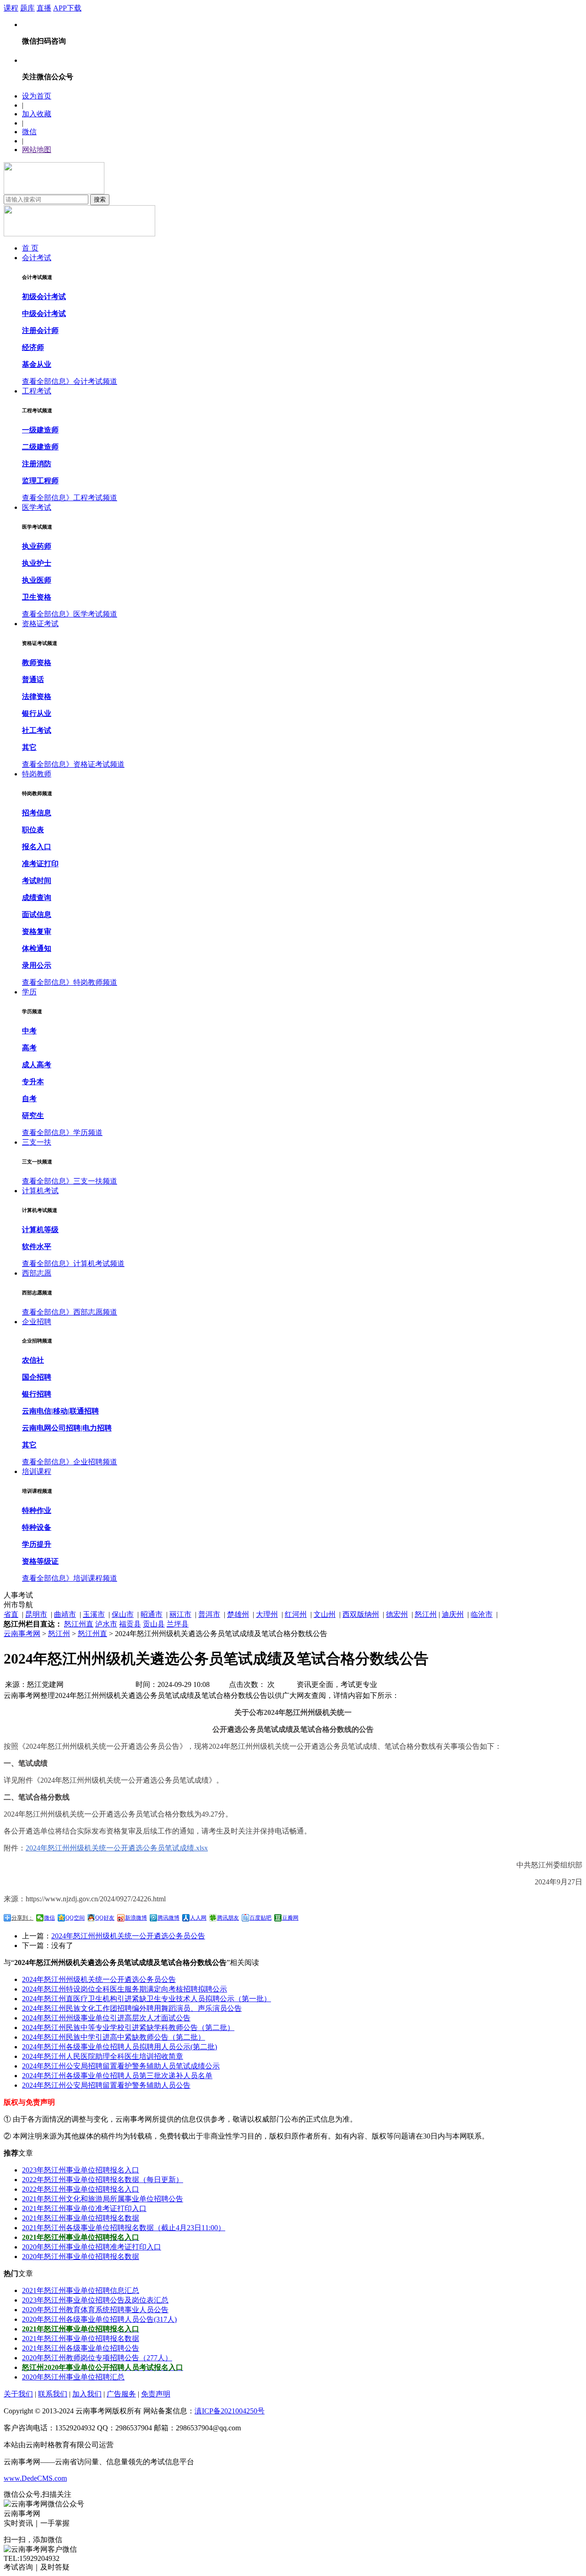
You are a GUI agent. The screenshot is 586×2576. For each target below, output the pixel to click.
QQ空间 (75, 1918)
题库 (27, 8)
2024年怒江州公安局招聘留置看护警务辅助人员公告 (106, 2085)
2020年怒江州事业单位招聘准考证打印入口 (92, 2247)
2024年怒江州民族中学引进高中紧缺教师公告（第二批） (114, 2037)
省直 (11, 1614)
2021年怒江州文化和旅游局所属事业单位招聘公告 (103, 2199)
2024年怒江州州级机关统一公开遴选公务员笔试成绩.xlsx (117, 1848)
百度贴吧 (260, 1918)
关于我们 (18, 2394)
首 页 (30, 248)
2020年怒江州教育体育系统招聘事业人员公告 (95, 2310)
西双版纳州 (361, 1614)
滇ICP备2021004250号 (230, 2411)
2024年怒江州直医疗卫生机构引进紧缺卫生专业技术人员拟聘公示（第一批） (146, 1999)
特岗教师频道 (95, 982)
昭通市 (152, 1614)
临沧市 (482, 1614)
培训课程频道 (95, 1578)
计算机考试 (40, 1191)
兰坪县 (178, 1624)
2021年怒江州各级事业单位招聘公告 (81, 2348)
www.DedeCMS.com (35, 2478)
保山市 (123, 1614)
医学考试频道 (95, 614)
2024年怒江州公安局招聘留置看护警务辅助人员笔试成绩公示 (121, 2066)
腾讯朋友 (228, 1918)
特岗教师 (37, 774)
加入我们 (87, 2394)
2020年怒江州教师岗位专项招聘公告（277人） (97, 2358)
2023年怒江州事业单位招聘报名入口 (81, 2170)
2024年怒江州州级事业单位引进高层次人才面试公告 (106, 2018)
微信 (29, 132)
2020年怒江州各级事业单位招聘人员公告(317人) (99, 2319)
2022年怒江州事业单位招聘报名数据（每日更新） (103, 2180)
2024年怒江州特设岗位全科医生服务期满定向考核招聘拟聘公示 (125, 1989)
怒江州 (426, 1614)
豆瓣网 (290, 1918)
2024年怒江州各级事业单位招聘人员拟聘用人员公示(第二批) (119, 2047)
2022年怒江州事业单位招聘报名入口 (81, 2189)
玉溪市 (94, 1614)
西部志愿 (37, 1273)
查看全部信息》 (48, 381)
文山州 (325, 1614)
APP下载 (67, 8)
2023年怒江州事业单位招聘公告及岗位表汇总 (95, 2300)
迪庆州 (453, 1614)
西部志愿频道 (95, 1312)
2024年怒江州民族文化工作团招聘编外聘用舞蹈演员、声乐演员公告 (132, 2008)
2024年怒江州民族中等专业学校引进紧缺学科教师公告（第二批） (128, 2028)
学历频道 (88, 1132)
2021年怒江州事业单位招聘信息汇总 (81, 2290)
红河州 (296, 1614)
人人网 (198, 1918)
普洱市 (209, 1614)
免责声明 (156, 2394)
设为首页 (37, 96)
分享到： (22, 1918)
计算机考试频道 (99, 1263)
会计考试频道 (95, 381)
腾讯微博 (168, 1918)
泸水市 (106, 1624)
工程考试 (37, 391)
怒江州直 (79, 1624)
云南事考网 (22, 1634)
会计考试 (37, 258)
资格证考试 (40, 624)
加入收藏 (37, 114)
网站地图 (37, 150)
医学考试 (37, 507)
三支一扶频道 (95, 1181)
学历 (29, 992)
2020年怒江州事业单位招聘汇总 (73, 2377)
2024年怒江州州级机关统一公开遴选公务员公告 (128, 1936)
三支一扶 (37, 1142)
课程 (11, 8)
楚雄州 (238, 1614)
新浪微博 (136, 1918)
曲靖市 (65, 1614)
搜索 (100, 199)
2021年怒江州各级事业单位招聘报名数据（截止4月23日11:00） (124, 2228)
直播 (44, 8)
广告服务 (121, 2394)
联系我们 (53, 2394)
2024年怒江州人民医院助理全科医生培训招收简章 (103, 2056)
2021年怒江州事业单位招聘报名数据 (81, 2218)
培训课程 (37, 1471)
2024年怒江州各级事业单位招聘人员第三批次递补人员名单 (117, 2076)
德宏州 (397, 1614)
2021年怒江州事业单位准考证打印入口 (84, 2208)
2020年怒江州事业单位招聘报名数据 (81, 2257)
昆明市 (36, 1614)
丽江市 (180, 1614)
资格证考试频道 (99, 764)
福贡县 (130, 1624)
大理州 (267, 1614)
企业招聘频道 (95, 1462)
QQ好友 (105, 1918)
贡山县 (154, 1624)
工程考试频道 (95, 498)
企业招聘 (37, 1322)
